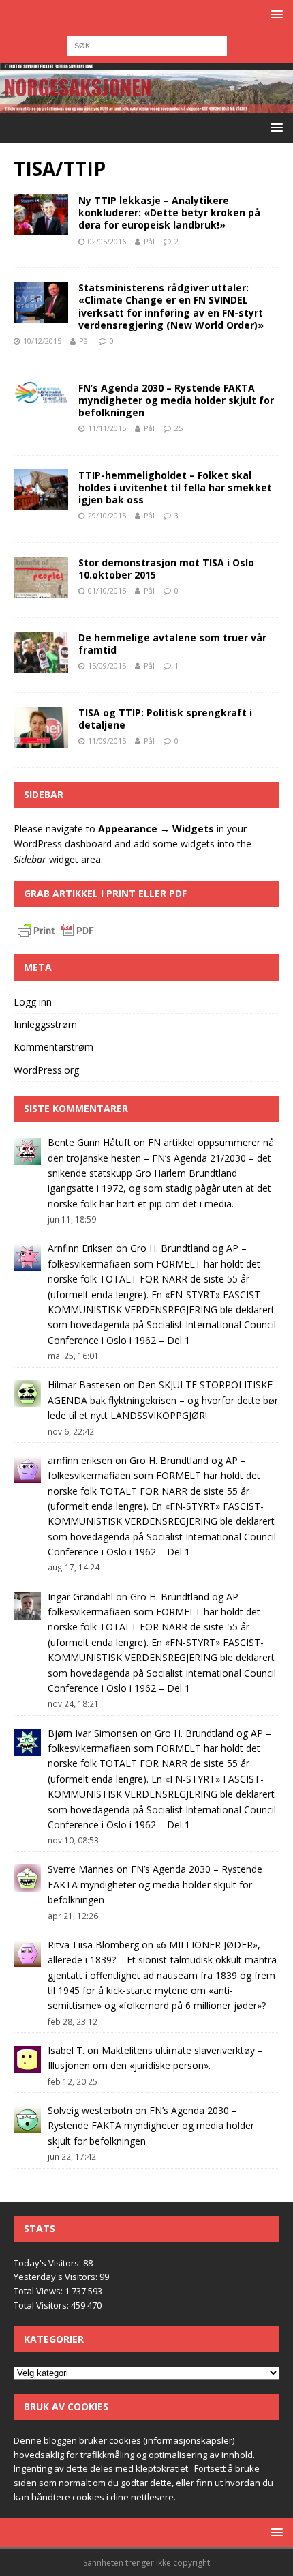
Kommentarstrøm (53, 1047)
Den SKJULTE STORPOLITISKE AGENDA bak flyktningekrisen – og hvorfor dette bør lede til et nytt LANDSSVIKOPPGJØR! (163, 1400)
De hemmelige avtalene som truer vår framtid (172, 644)
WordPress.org (46, 1070)
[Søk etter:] (147, 45)
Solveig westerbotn (90, 2110)
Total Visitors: (42, 2305)
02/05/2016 (107, 241)
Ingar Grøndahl (80, 1597)
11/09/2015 (107, 741)
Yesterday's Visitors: (57, 2277)
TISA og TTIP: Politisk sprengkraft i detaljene (165, 719)
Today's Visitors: (48, 2263)
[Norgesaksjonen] (146, 105)
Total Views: (39, 2291)
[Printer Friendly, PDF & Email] (56, 933)
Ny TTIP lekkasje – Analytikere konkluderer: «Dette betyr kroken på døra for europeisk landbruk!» (169, 213)
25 (179, 428)
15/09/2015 (107, 665)
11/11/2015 (107, 428)
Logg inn (33, 1002)
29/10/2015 (107, 515)
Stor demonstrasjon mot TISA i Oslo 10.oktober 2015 (166, 569)
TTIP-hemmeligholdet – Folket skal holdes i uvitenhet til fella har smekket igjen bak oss (175, 487)
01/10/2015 (107, 590)
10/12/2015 (42, 341)
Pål (149, 241)
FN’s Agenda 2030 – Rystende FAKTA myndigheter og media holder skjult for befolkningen (176, 400)
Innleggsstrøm (45, 1024)
